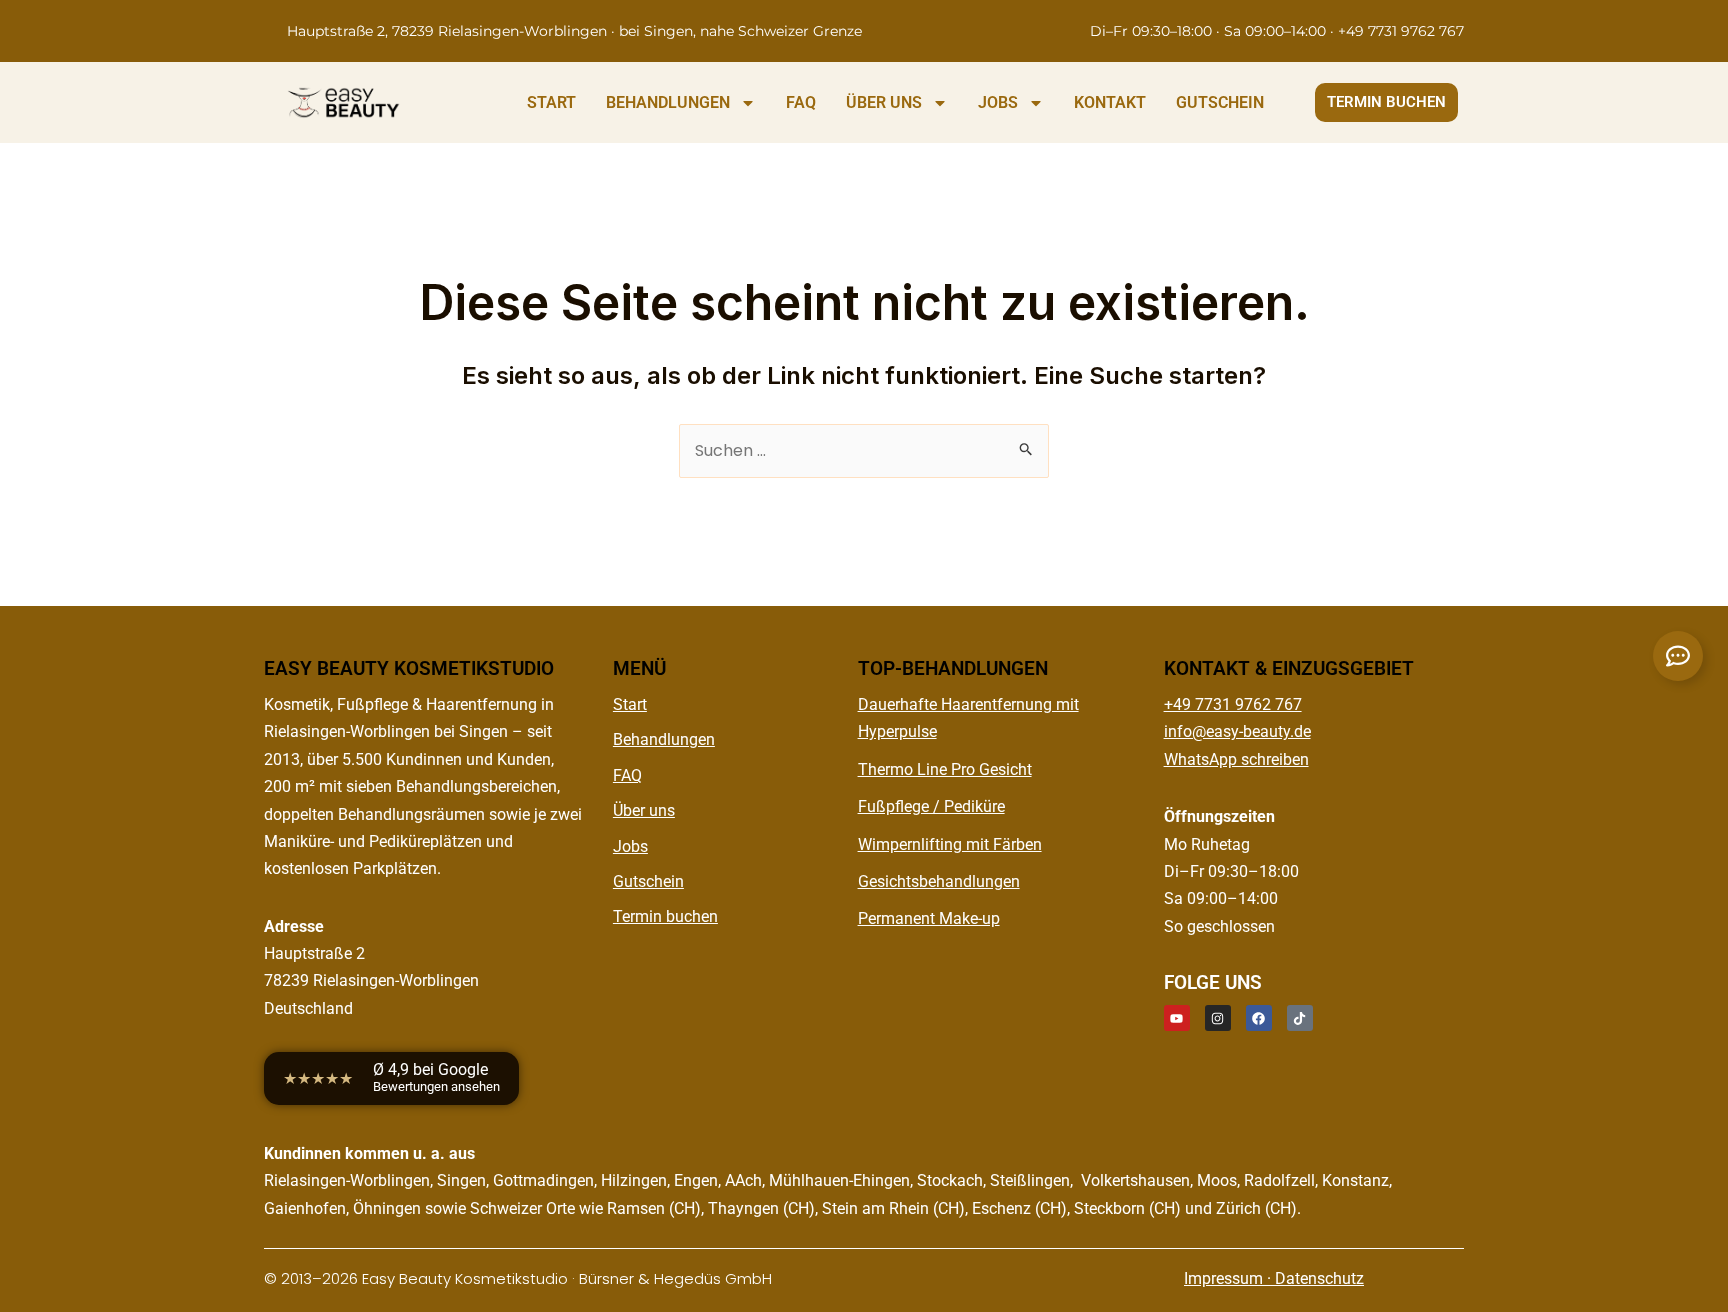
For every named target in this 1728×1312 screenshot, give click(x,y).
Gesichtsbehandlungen (939, 881)
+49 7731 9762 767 (1233, 704)
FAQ (801, 102)
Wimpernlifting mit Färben (950, 844)
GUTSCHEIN (1220, 102)
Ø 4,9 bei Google (436, 1077)
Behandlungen (664, 739)
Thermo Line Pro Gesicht (945, 769)
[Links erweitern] (1678, 656)
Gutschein (648, 881)
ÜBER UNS (884, 102)
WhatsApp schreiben (1236, 759)
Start (630, 704)
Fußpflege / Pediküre (931, 806)
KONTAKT (1110, 102)
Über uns (644, 810)
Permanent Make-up (929, 918)
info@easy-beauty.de (1237, 731)
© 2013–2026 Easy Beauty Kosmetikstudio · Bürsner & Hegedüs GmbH (518, 1278)
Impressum (1223, 1278)
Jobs (630, 846)
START (551, 102)
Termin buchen (665, 916)
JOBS (998, 102)
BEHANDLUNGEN (668, 102)
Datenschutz (1319, 1278)
